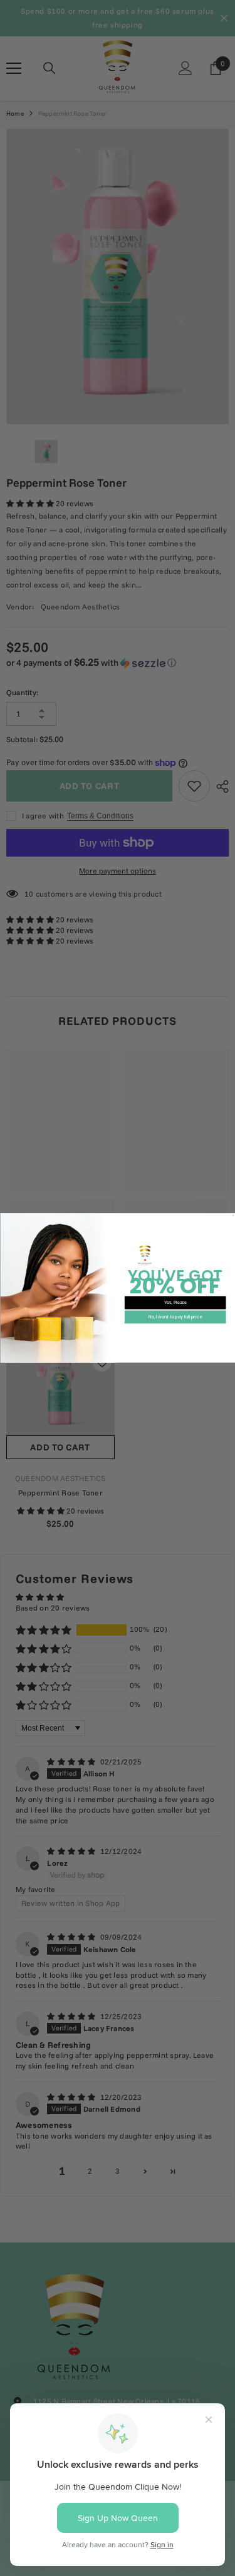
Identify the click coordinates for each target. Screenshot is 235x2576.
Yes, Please (175, 1302)
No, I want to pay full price (175, 1317)
